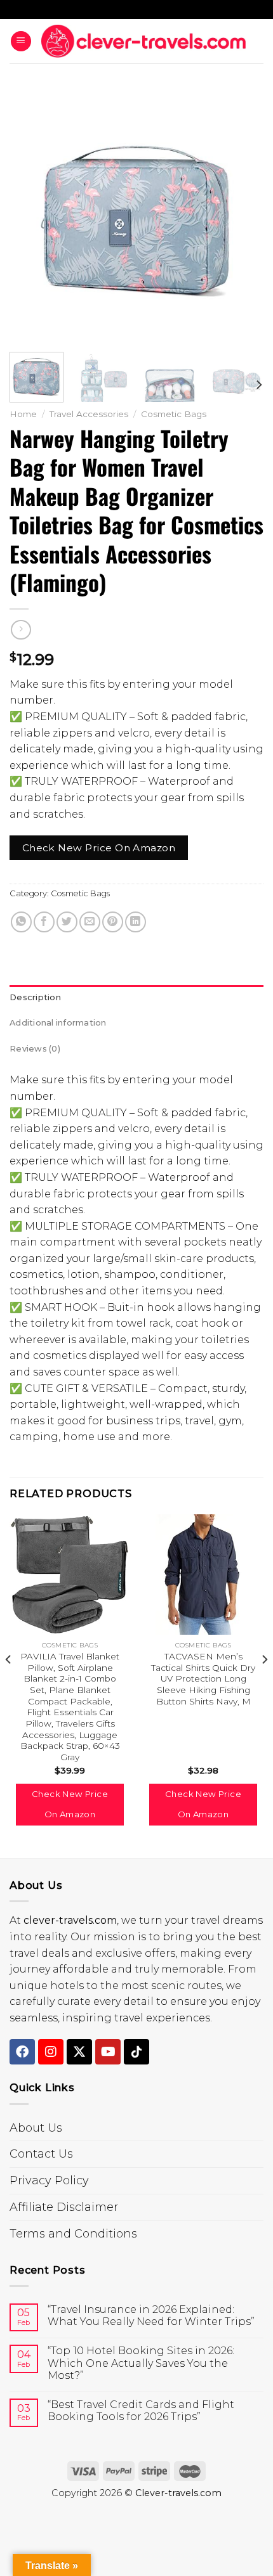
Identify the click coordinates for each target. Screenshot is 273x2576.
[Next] (243, 216)
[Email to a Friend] (90, 922)
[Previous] (30, 216)
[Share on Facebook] (44, 922)
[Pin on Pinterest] (113, 922)
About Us (36, 2128)
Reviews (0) (35, 1049)
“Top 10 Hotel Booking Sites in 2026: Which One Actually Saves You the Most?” (141, 2363)
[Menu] (21, 42)
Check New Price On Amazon (99, 848)
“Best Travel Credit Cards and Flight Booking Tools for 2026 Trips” (141, 2411)
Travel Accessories (89, 414)
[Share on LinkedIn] (136, 922)
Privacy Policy (49, 2180)
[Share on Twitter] (67, 922)
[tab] (136, 998)
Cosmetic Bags (174, 414)
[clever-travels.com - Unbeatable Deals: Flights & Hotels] (143, 41)
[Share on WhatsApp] (21, 922)
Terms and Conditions (73, 2234)
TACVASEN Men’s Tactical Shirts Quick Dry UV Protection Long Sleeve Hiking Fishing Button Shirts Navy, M (203, 1679)
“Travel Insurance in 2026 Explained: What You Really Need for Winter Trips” (151, 2315)
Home (23, 414)
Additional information (58, 1023)
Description (35, 997)
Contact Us (41, 2154)
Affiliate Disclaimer (64, 2207)
